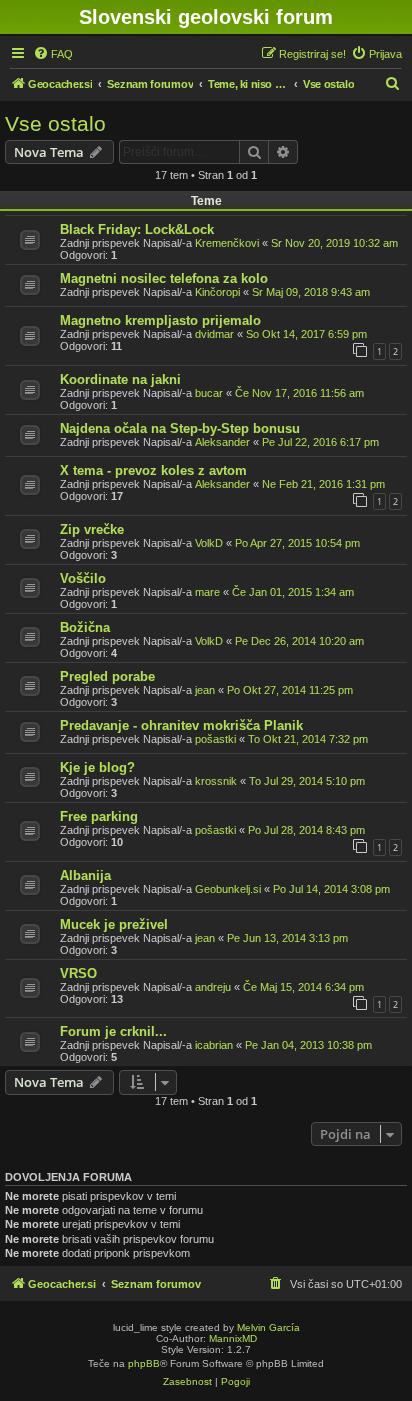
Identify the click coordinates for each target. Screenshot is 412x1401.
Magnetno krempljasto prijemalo (160, 320)
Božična (85, 627)
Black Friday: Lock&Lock (137, 229)
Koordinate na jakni (120, 379)
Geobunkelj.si (228, 889)
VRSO (78, 973)
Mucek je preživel (114, 924)
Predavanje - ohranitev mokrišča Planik (181, 725)
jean (205, 690)
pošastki (215, 739)
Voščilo (83, 578)
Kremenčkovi (227, 243)
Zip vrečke (92, 529)
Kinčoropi (217, 292)
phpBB (144, 1363)
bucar (209, 393)
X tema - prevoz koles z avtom (153, 470)
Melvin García (268, 1327)
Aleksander (222, 442)
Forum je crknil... (113, 1031)
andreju (213, 987)
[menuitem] (53, 54)
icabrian (214, 1045)
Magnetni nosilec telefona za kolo (164, 278)
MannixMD (233, 1338)
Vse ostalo (55, 123)
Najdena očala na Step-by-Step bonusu (180, 428)
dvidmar (214, 334)
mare (207, 592)
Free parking (99, 816)
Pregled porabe (107, 676)
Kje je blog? (97, 767)
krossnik (216, 781)
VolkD (209, 543)
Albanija (85, 875)
